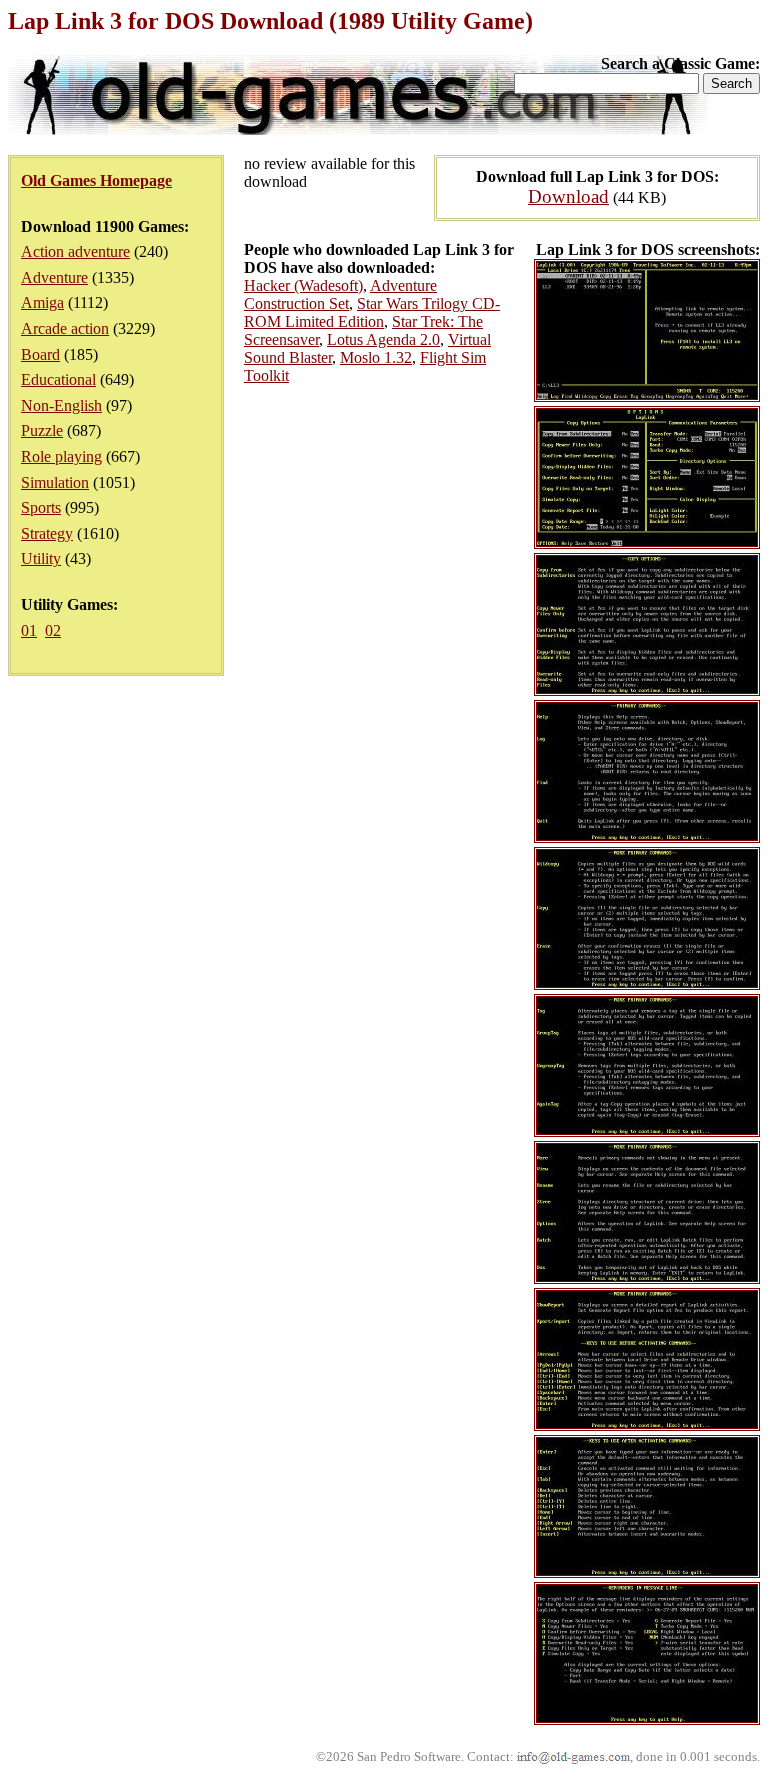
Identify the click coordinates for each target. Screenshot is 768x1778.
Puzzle (42, 430)
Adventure (54, 277)
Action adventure (75, 251)
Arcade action (65, 328)
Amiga (42, 302)
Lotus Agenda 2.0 (383, 339)
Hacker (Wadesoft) (303, 285)
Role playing (61, 456)
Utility (41, 558)
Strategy (47, 533)
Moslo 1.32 (376, 357)
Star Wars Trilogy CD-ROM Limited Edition (372, 312)
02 (53, 630)
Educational (58, 379)
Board (40, 354)
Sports (41, 507)
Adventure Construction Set (340, 294)
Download (568, 196)
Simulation (55, 482)
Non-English (61, 405)
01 (29, 630)
